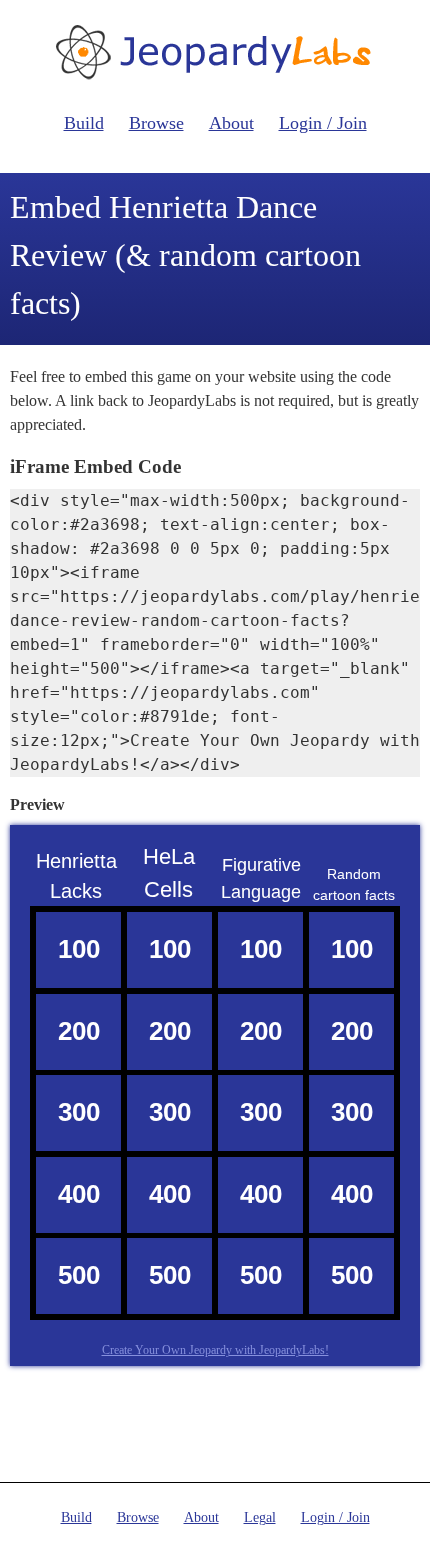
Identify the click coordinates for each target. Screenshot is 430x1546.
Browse (156, 123)
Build (84, 123)
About (231, 123)
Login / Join (323, 123)
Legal (260, 1517)
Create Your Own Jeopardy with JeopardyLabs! (215, 1350)
